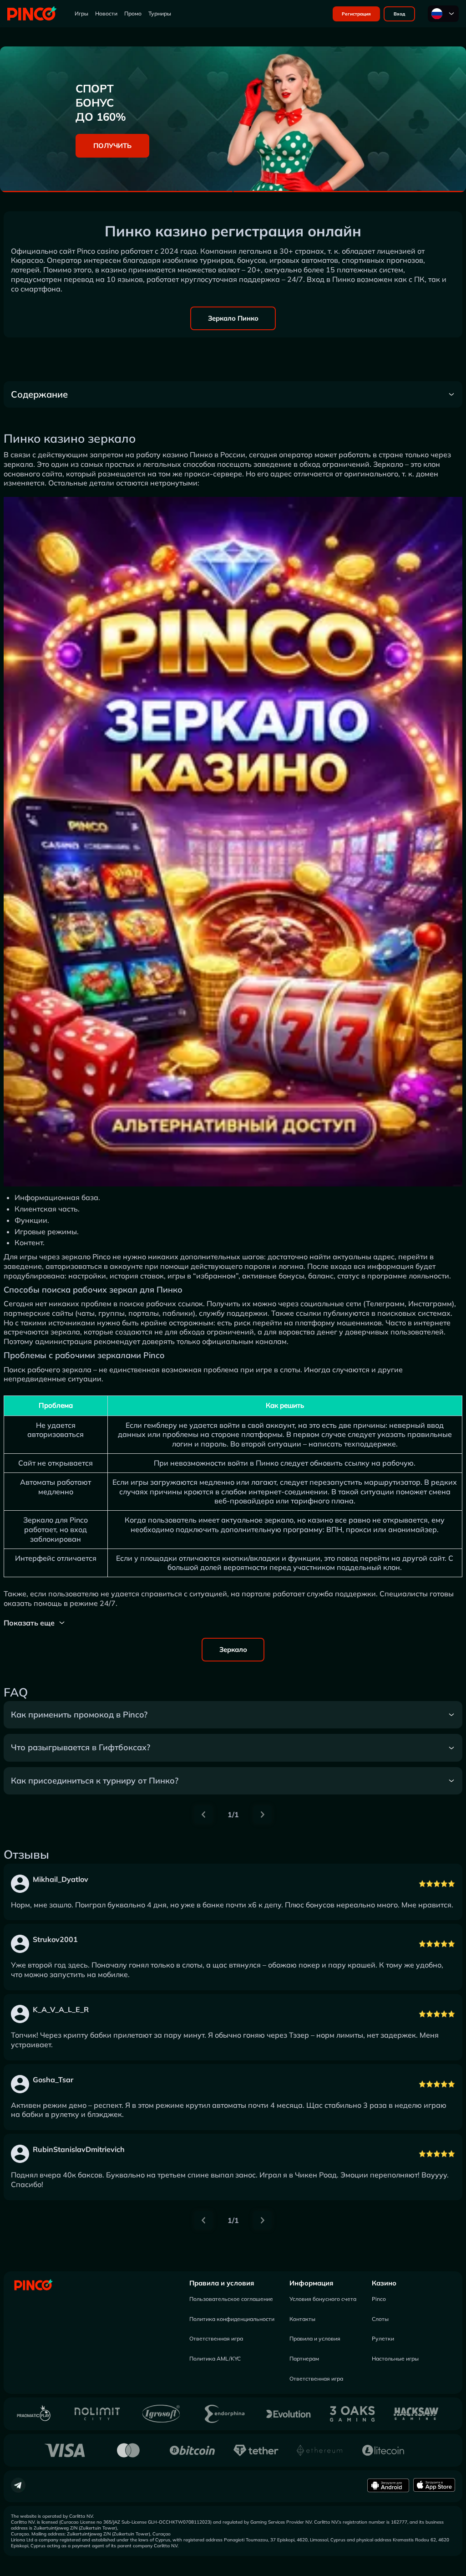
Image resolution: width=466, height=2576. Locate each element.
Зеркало (233, 1649)
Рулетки (383, 2338)
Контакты (302, 2319)
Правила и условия (222, 2283)
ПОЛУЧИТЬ (112, 146)
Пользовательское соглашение (231, 2299)
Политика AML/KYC (215, 2359)
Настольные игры (395, 2359)
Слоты (380, 2319)
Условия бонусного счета (323, 2299)
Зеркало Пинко (233, 318)
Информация (311, 2283)
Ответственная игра (216, 2338)
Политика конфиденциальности (232, 2319)
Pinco (379, 2299)
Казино (384, 2283)
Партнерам (304, 2359)
